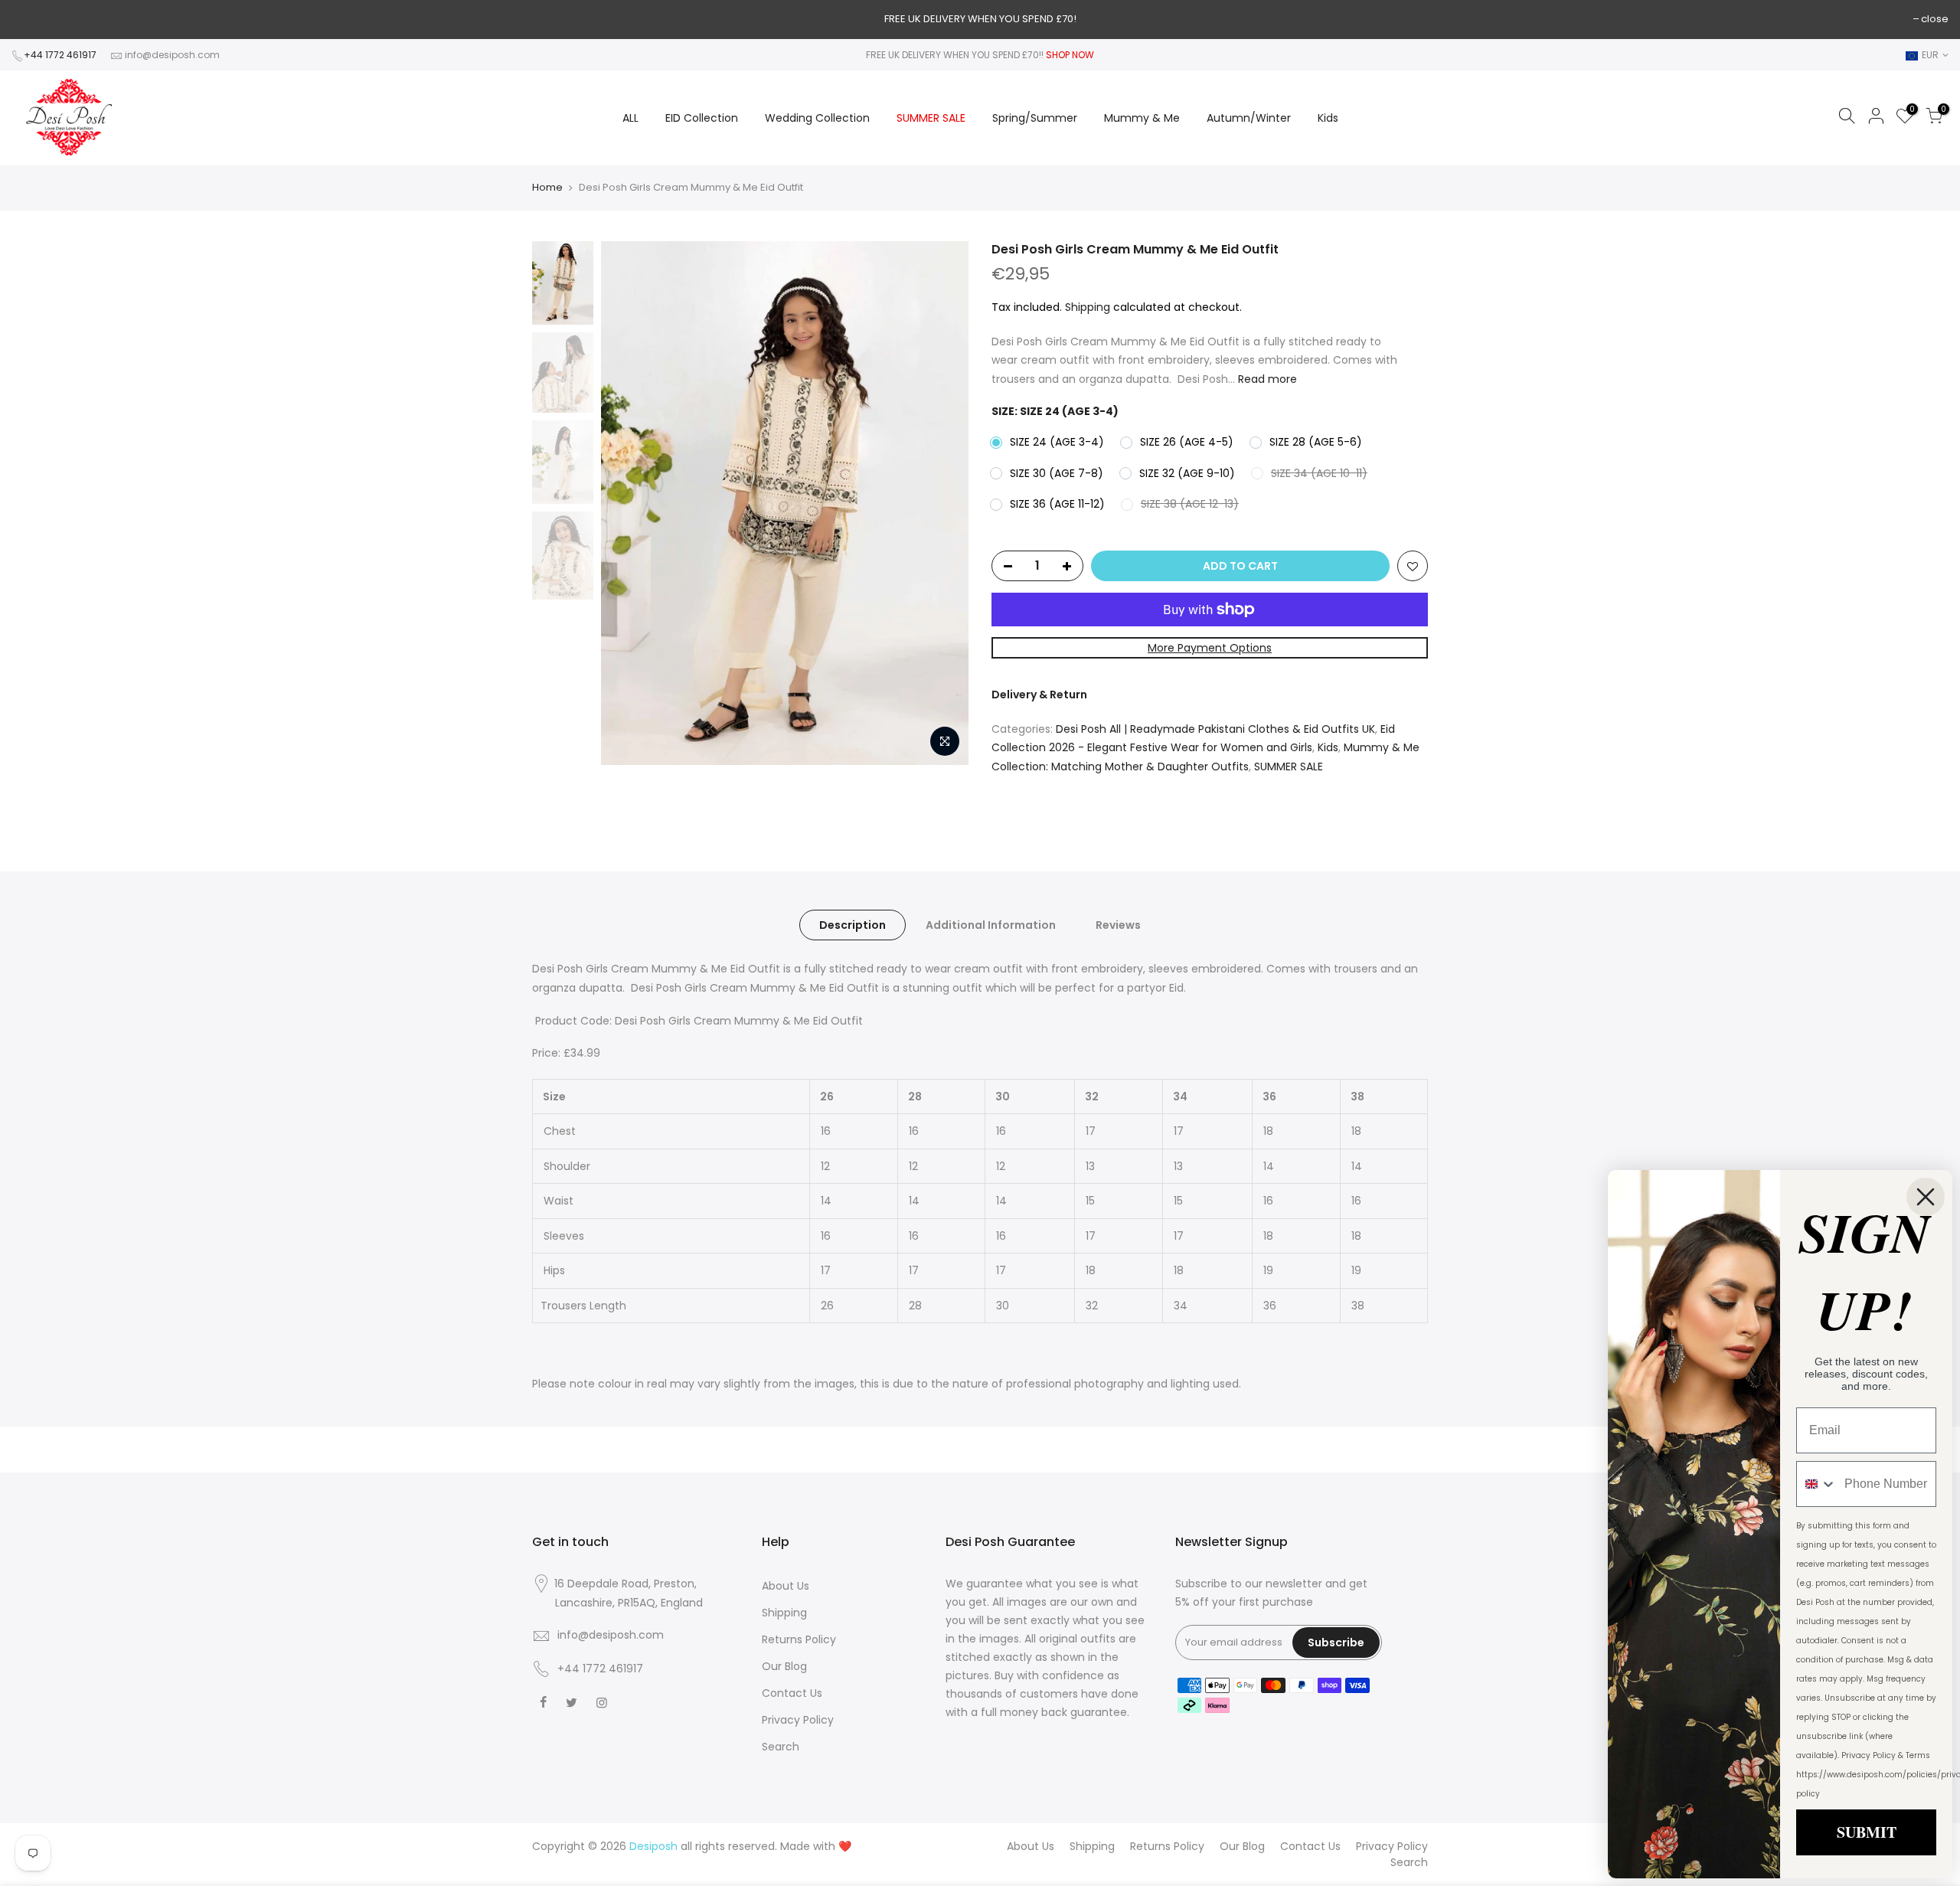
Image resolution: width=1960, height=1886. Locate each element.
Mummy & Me (1142, 118)
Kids (1328, 118)
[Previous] (628, 503)
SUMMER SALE (931, 118)
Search (781, 1747)
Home (547, 188)
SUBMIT (1867, 1832)
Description (853, 925)
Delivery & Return (1039, 695)
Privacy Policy (798, 1720)
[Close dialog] (1926, 1197)
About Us (786, 1586)
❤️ (845, 1846)
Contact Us (792, 1693)
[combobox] (1817, 1484)
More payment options (1210, 648)
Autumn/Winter (1249, 118)
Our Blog (784, 1666)
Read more (1266, 379)
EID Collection (702, 118)
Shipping (1088, 307)
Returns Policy (799, 1639)
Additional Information (991, 925)
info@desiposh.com (172, 55)
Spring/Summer (1035, 118)
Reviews (1118, 925)
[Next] (942, 503)
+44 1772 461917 (60, 55)
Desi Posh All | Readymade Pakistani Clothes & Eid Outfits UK (1215, 729)
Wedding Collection (817, 118)
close (1935, 19)
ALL (630, 118)
